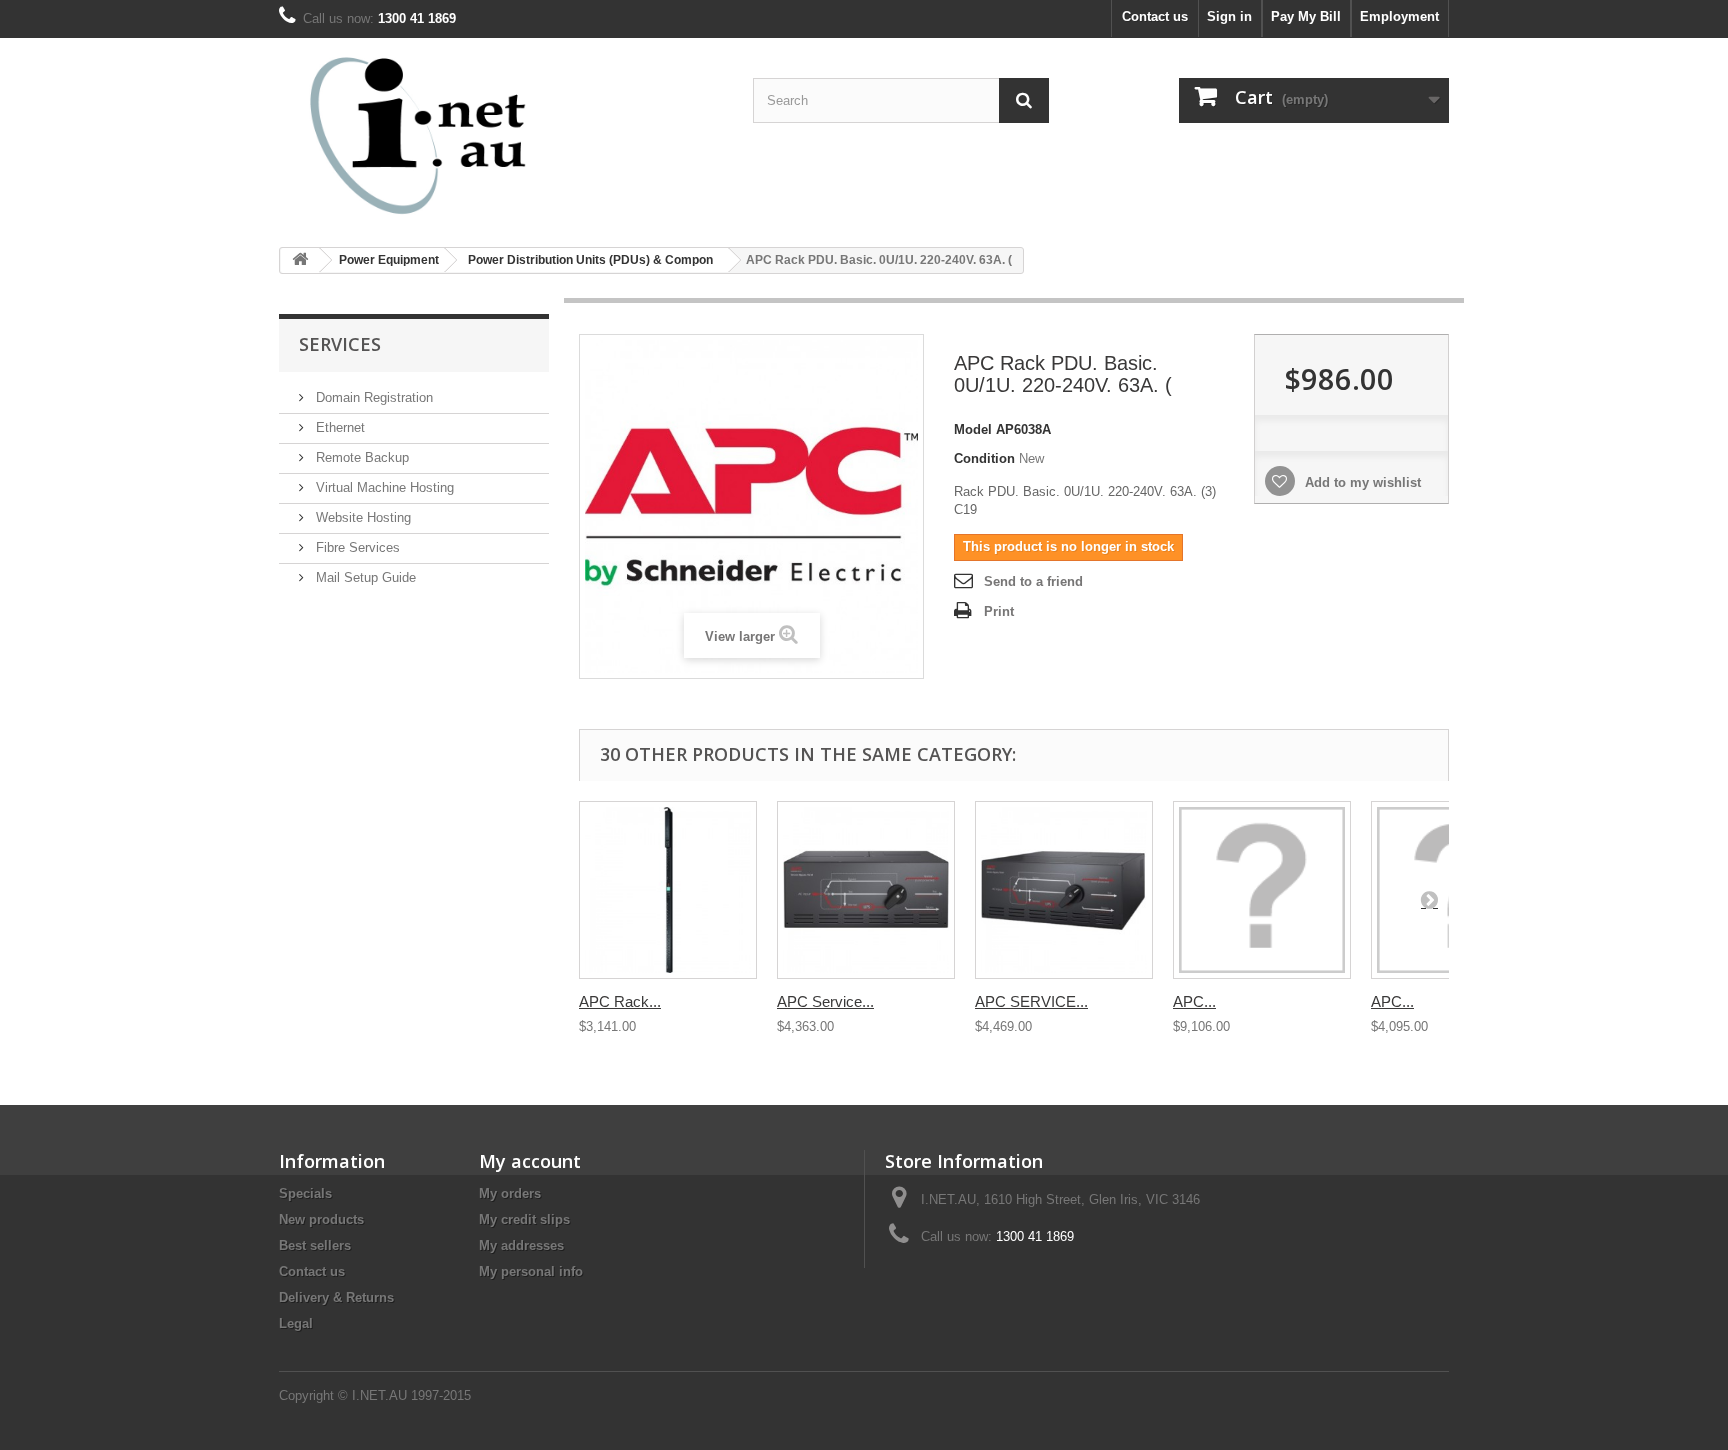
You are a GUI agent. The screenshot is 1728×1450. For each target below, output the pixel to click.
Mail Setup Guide (364, 577)
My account (530, 1161)
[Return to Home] (300, 260)
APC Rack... (620, 1001)
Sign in (1229, 16)
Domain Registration (372, 397)
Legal (296, 1323)
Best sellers (315, 1245)
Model (973, 429)
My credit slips (524, 1219)
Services (340, 344)
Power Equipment (389, 260)
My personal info (531, 1271)
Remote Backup (360, 457)
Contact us (1155, 16)
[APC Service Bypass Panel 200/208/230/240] (866, 890)
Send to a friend (1033, 581)
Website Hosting (361, 517)
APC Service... (825, 1001)
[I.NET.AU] (464, 135)
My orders (510, 1193)
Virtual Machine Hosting (383, 487)
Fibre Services (356, 547)
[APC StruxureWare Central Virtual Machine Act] (1262, 890)
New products (321, 1219)
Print (999, 611)
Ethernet (338, 427)
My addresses (521, 1245)
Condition (984, 458)
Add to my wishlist (1361, 482)
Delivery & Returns (336, 1297)
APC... (1194, 1001)
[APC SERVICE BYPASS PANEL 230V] (1064, 890)
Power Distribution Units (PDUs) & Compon (590, 260)
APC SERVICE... (1031, 1001)
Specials (305, 1193)
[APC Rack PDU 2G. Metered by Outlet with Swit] (668, 890)
